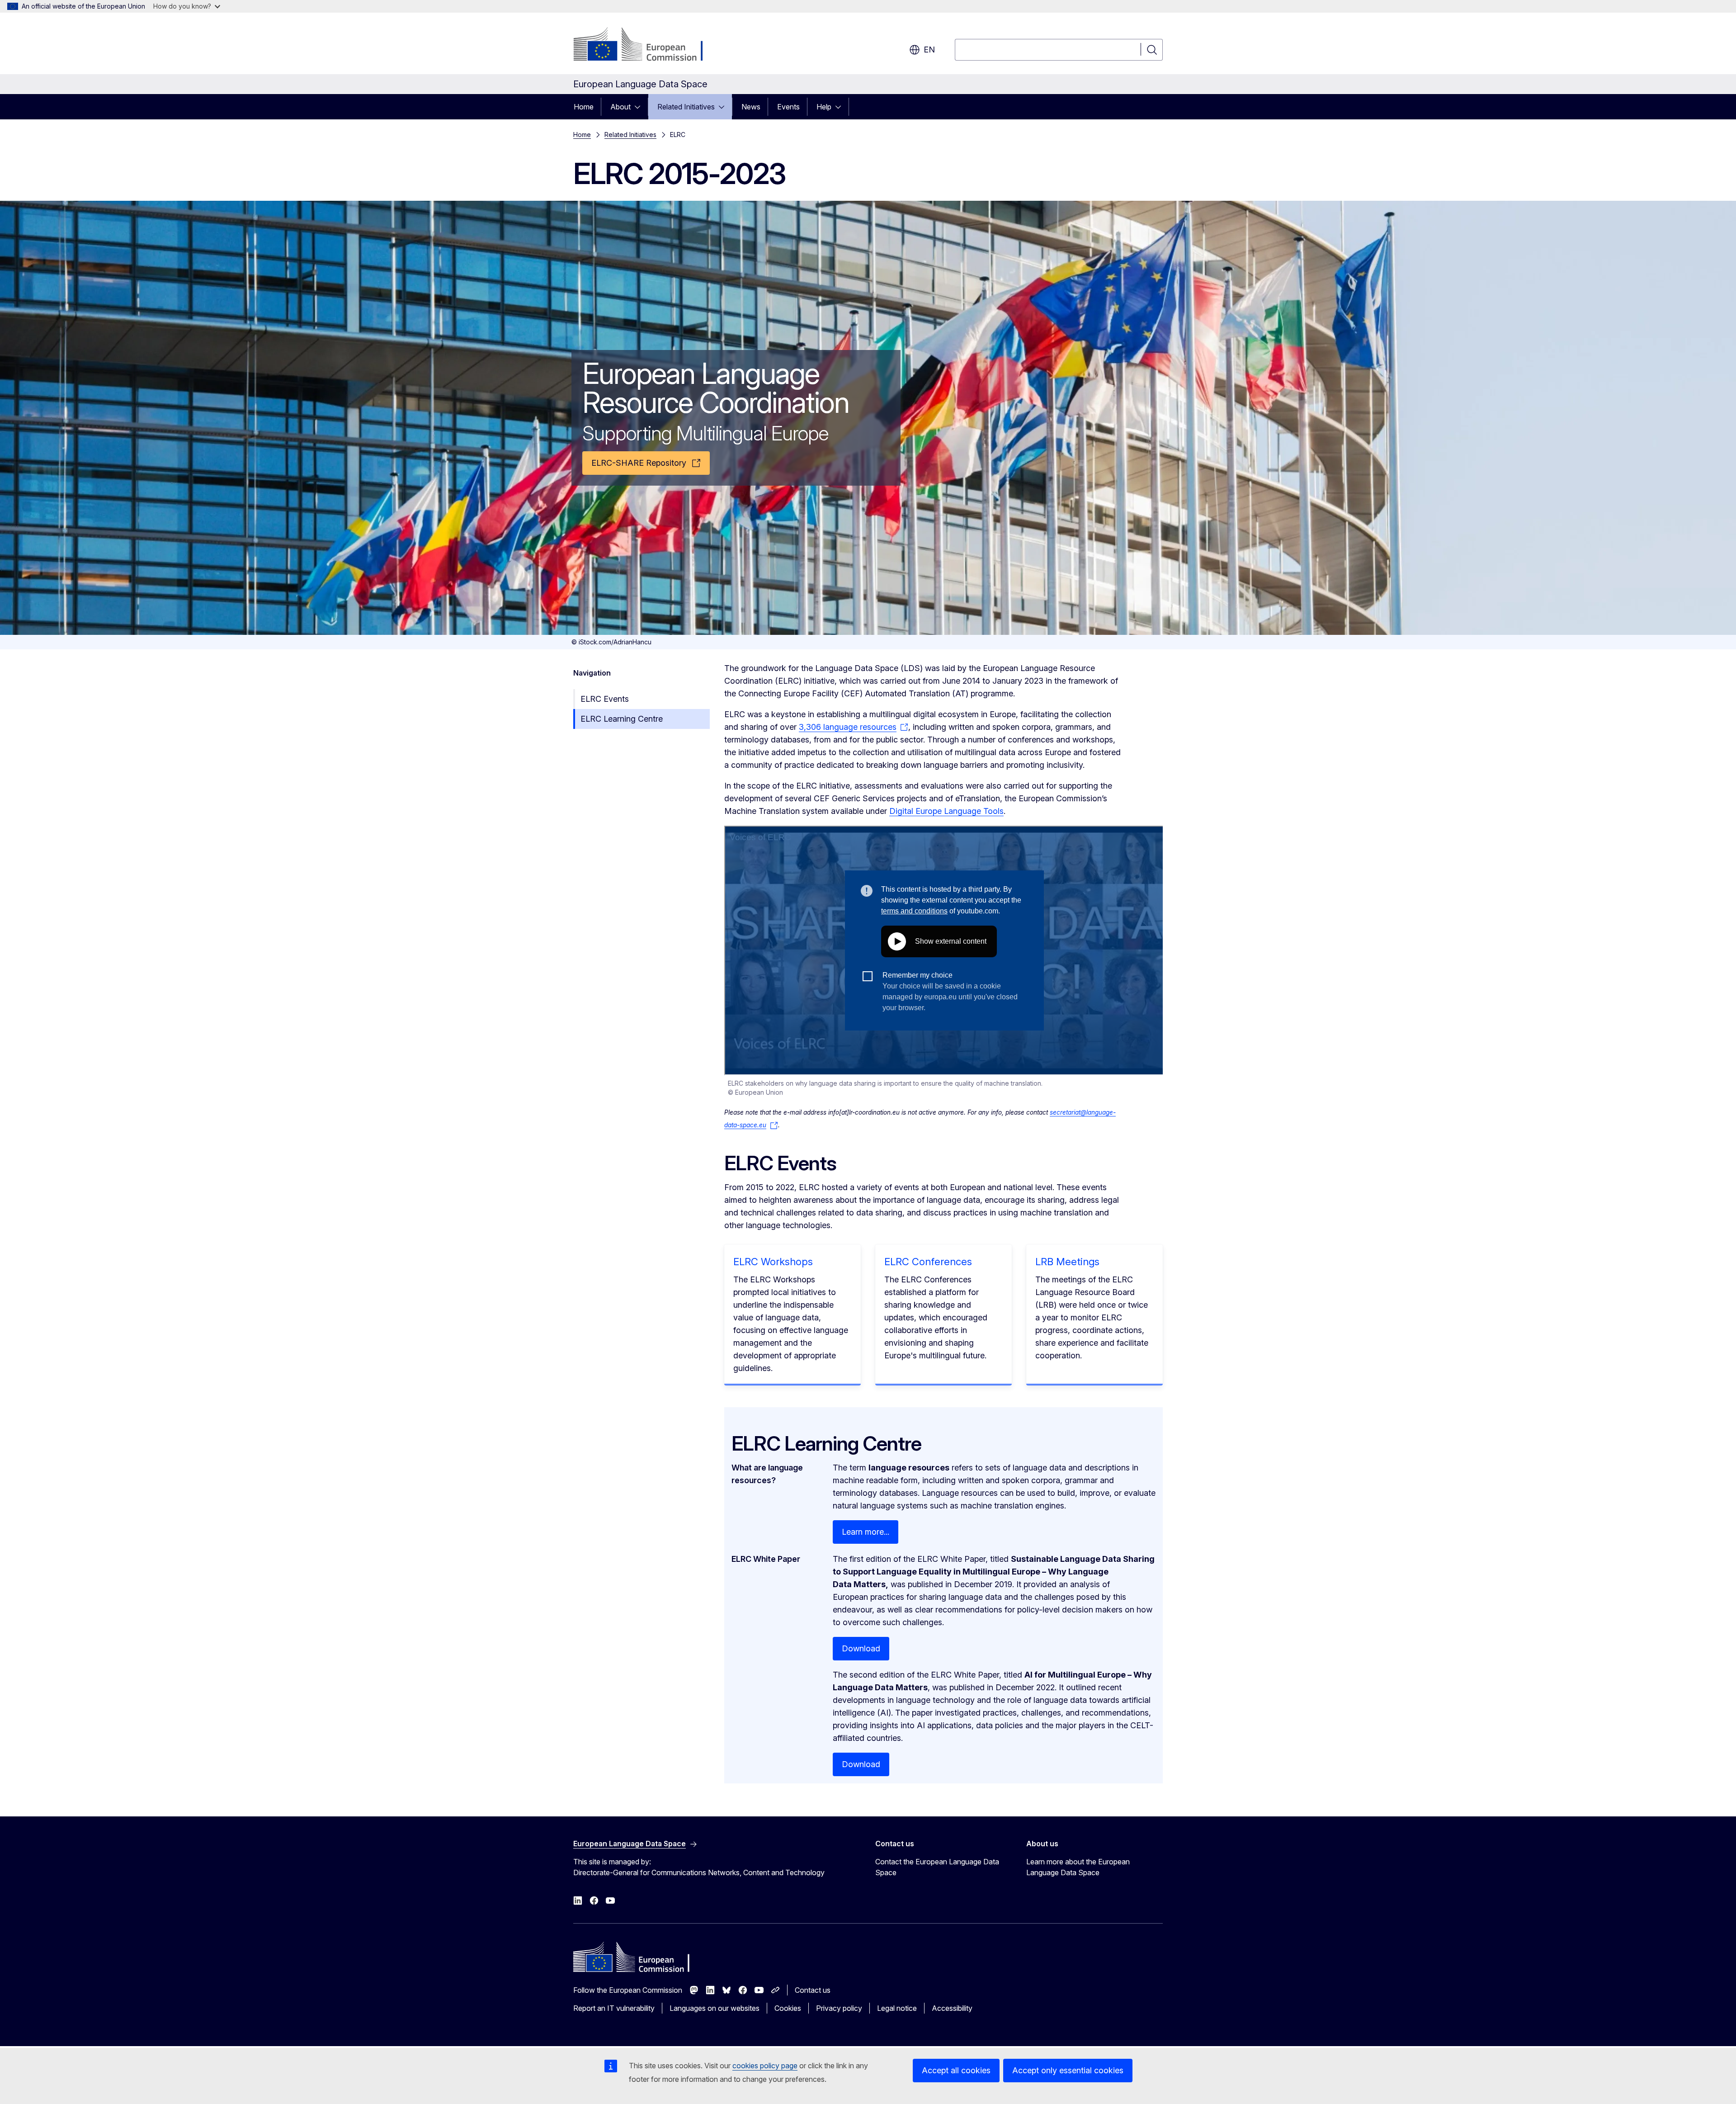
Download (861, 1648)
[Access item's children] (640, 107)
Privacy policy (839, 2008)
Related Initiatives (686, 107)
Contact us (813, 1990)
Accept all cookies (956, 2070)
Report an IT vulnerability (614, 2008)
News (751, 107)
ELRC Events (605, 699)
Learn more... (866, 1532)
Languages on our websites (715, 2008)
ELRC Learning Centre (622, 719)
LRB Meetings (1067, 1262)
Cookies (788, 2008)
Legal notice (897, 2008)
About (620, 107)
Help (824, 107)
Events (788, 107)
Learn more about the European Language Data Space (1078, 1867)
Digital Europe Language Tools (946, 811)
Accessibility (952, 2008)
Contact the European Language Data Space (937, 1867)
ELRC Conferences (928, 1262)
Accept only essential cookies (1068, 2070)
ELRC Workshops (773, 1262)
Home (584, 107)
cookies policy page (765, 2066)
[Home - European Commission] (646, 45)
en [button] (929, 50)
